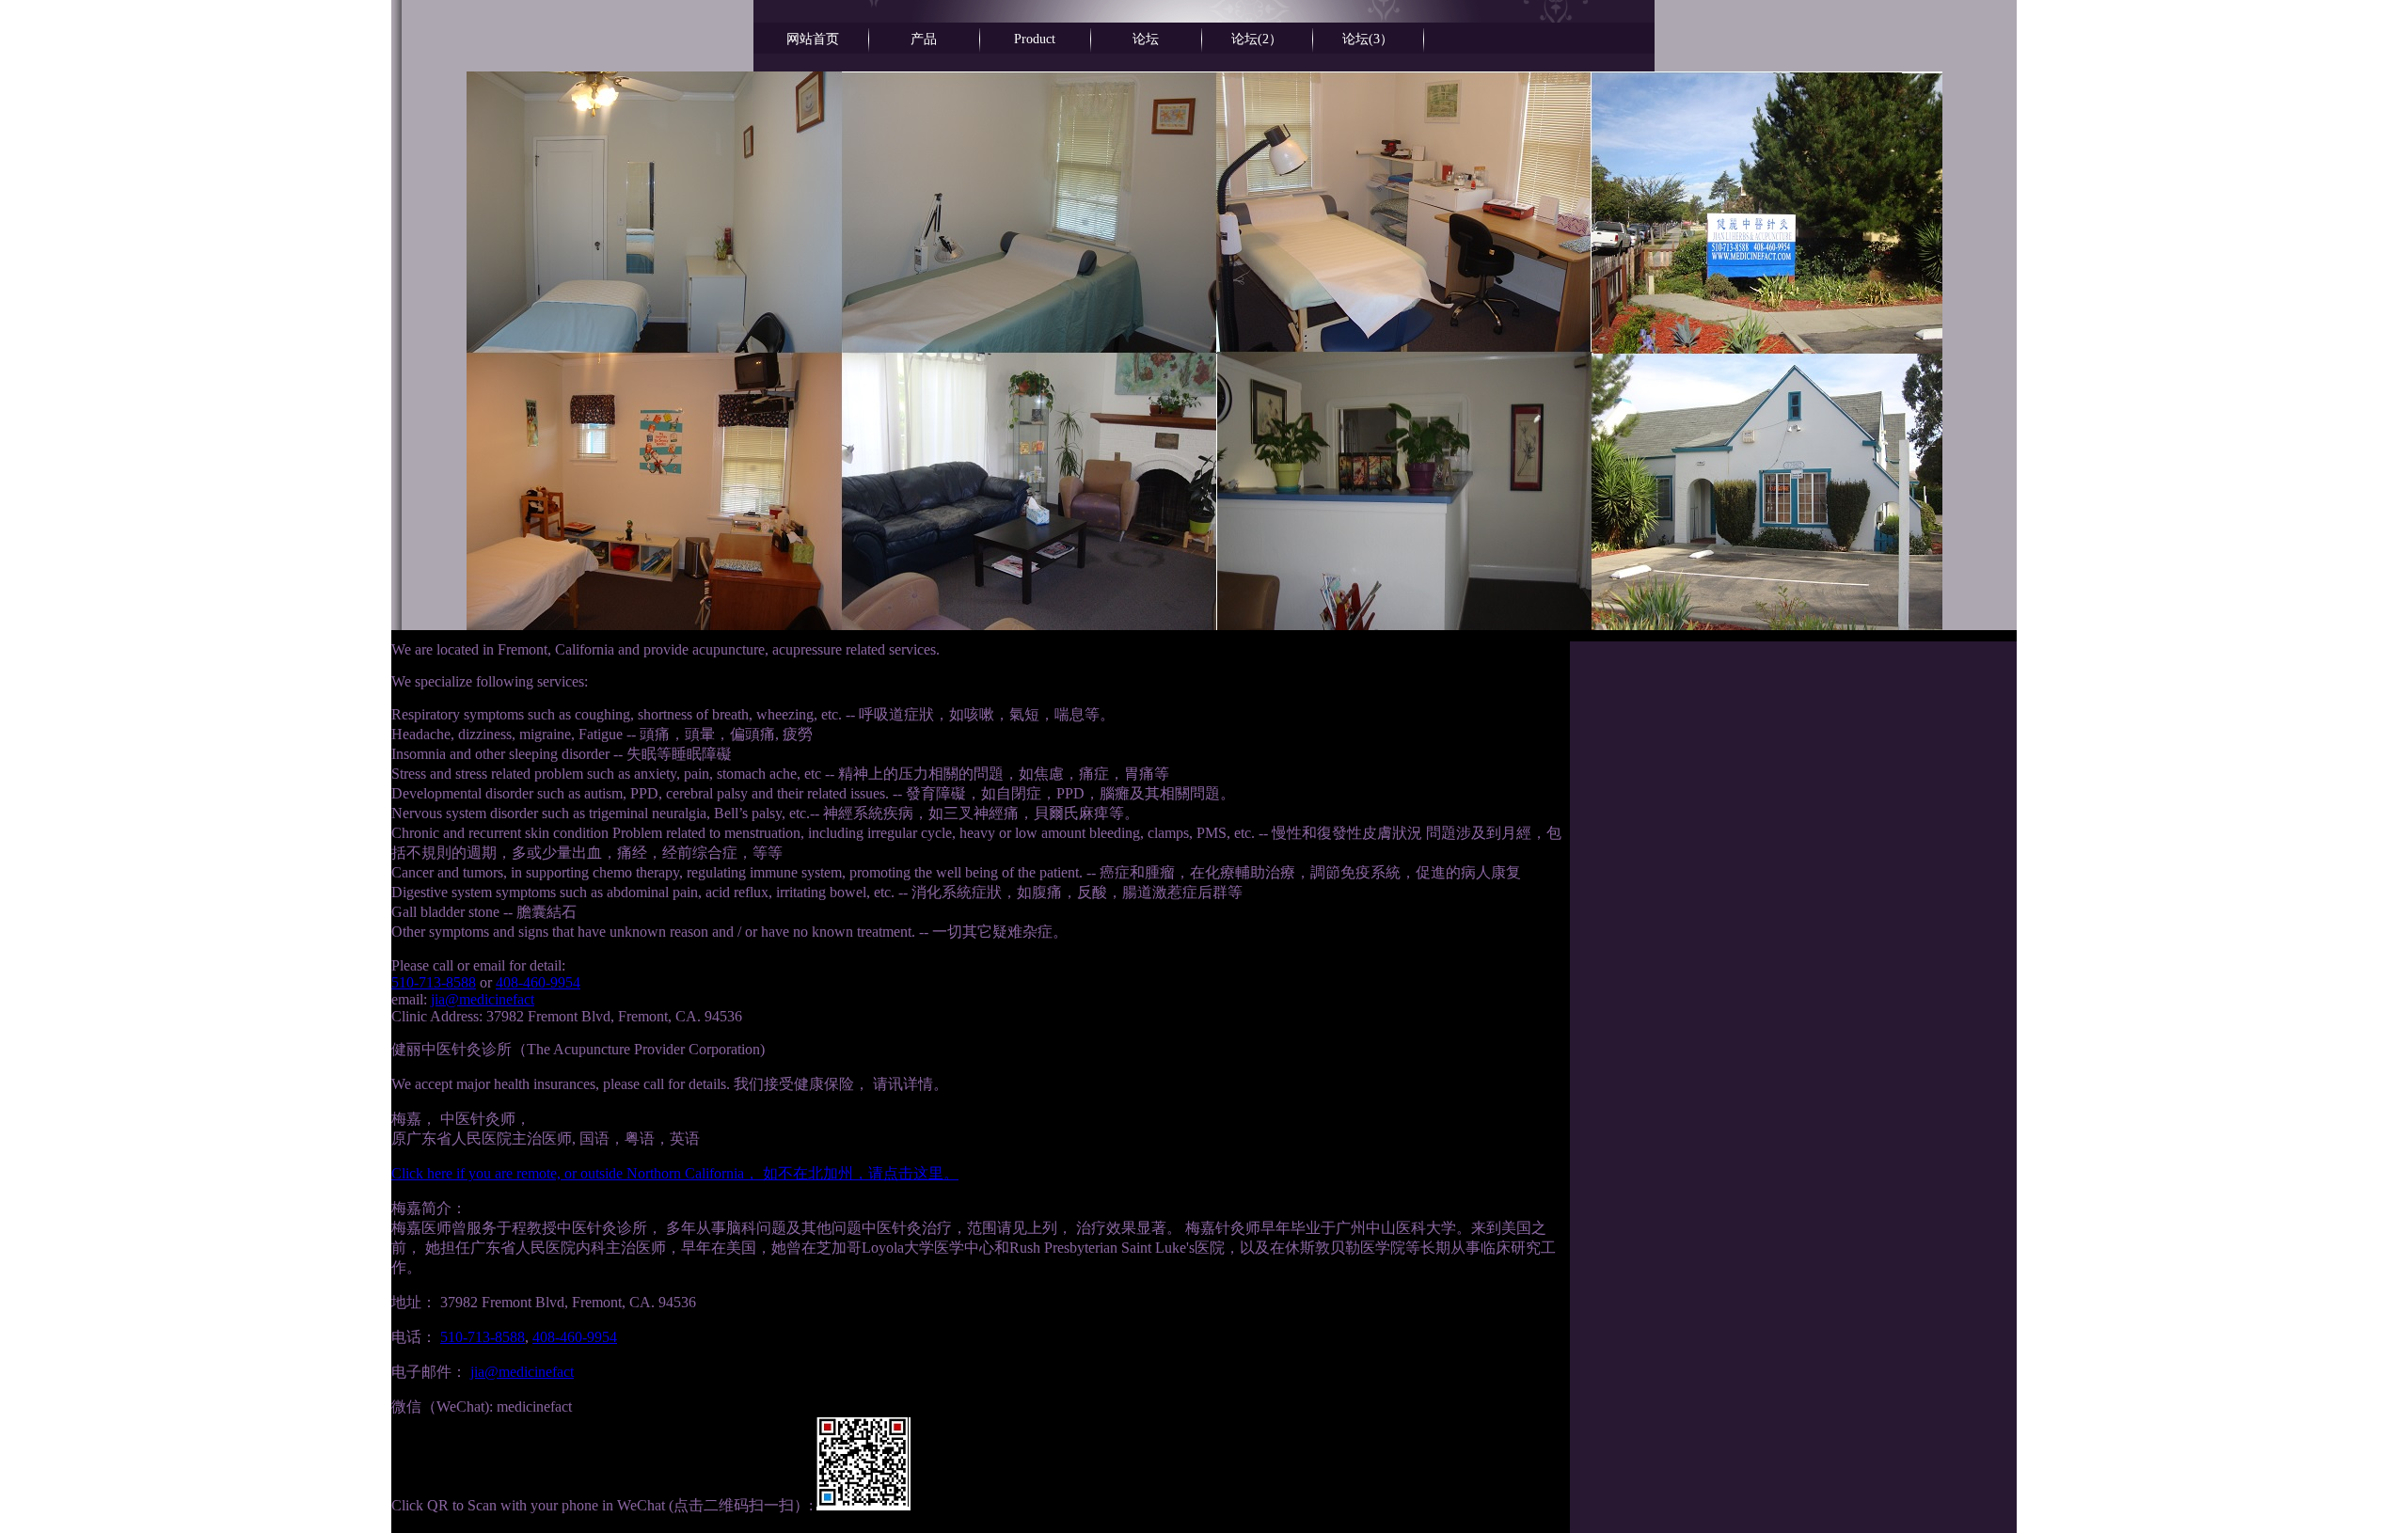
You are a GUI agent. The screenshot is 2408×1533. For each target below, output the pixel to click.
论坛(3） (1368, 39)
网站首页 (813, 39)
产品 (924, 39)
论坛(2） (1257, 39)
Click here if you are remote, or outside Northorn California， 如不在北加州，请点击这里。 (675, 1173)
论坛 (1146, 39)
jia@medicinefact (483, 999)
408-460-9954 (538, 982)
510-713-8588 (434, 982)
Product (1035, 39)
